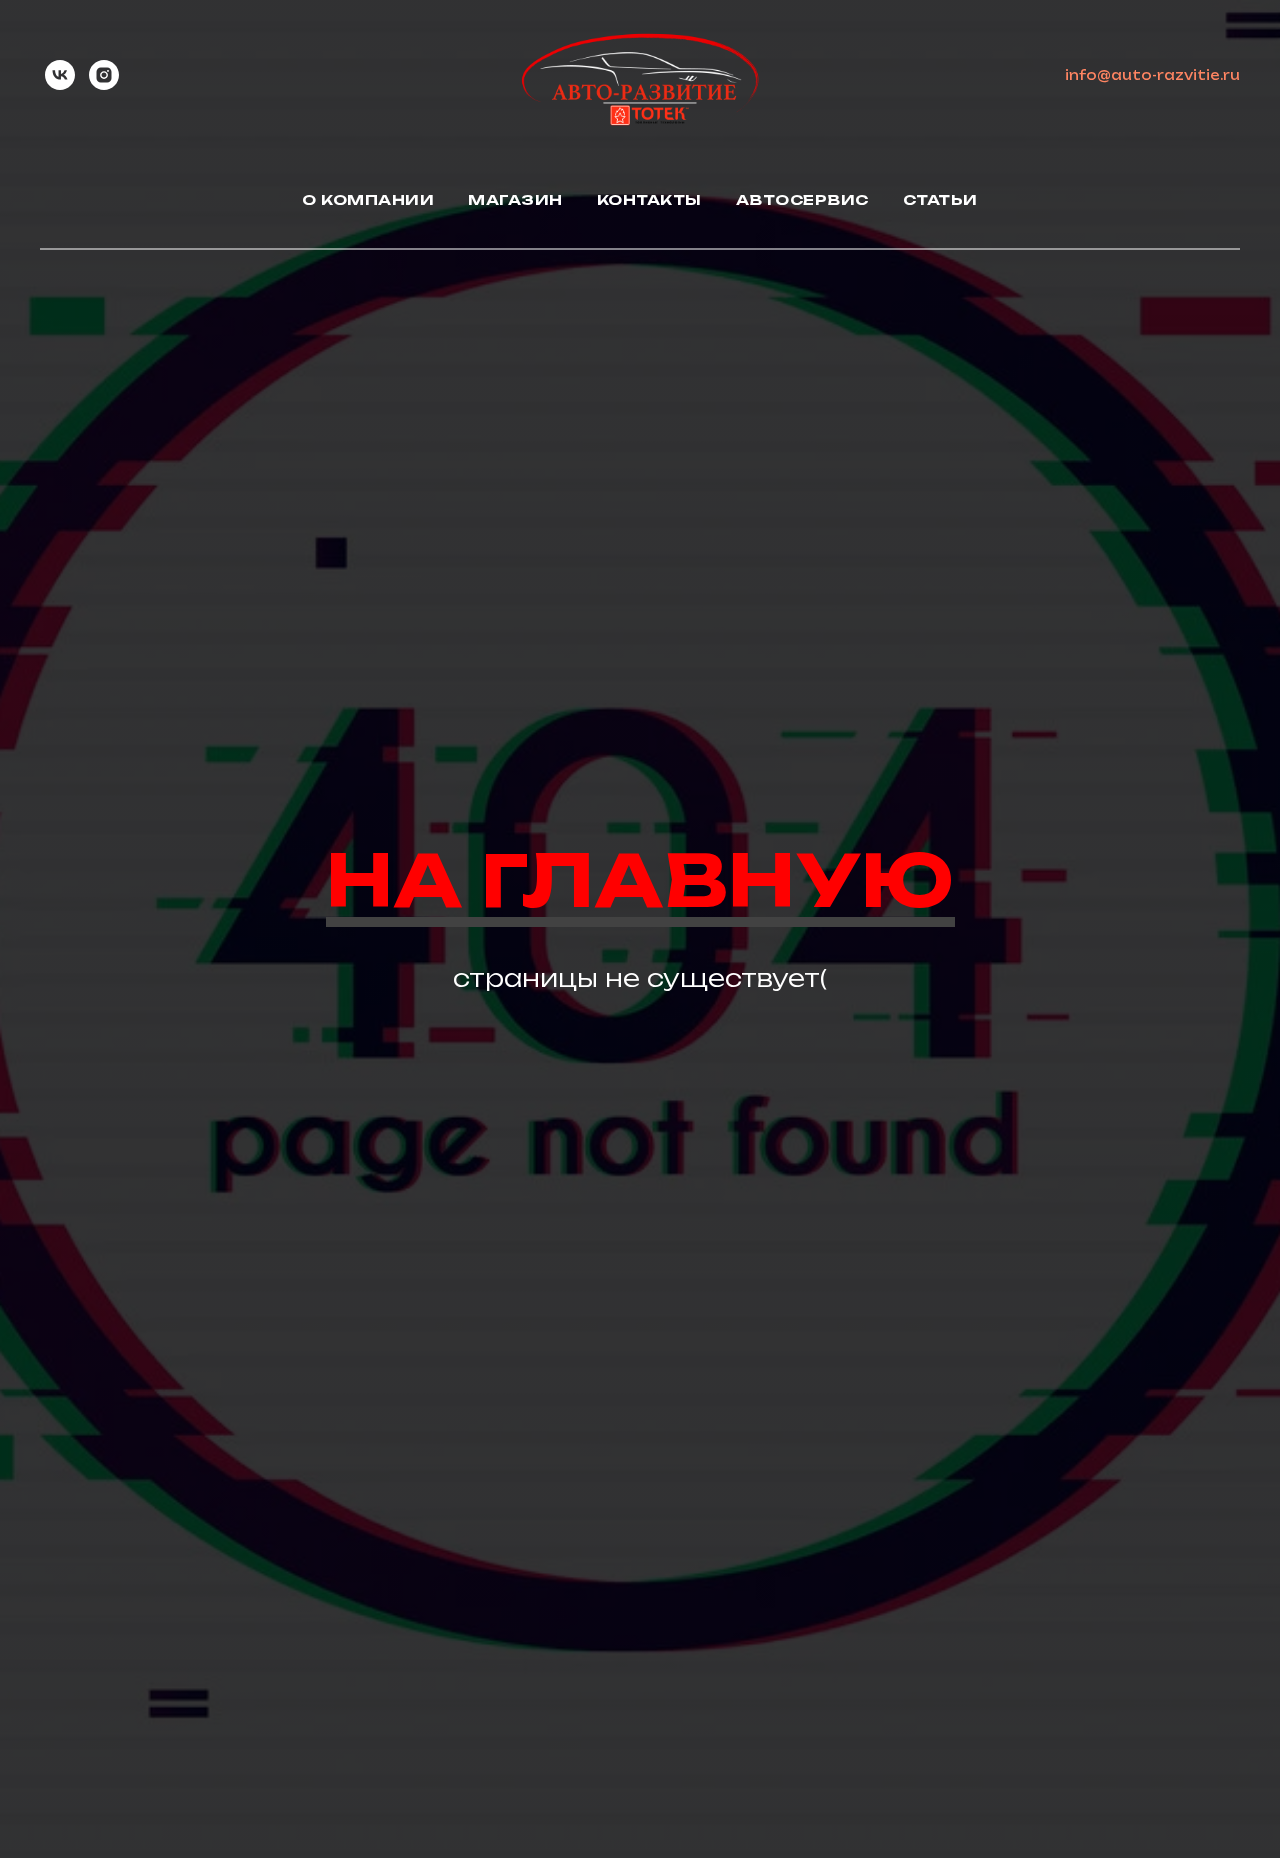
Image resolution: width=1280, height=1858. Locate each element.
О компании (368, 199)
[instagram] (104, 75)
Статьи (940, 199)
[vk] (60, 75)
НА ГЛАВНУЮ (640, 880)
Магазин (515, 199)
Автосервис (802, 199)
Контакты (649, 199)
